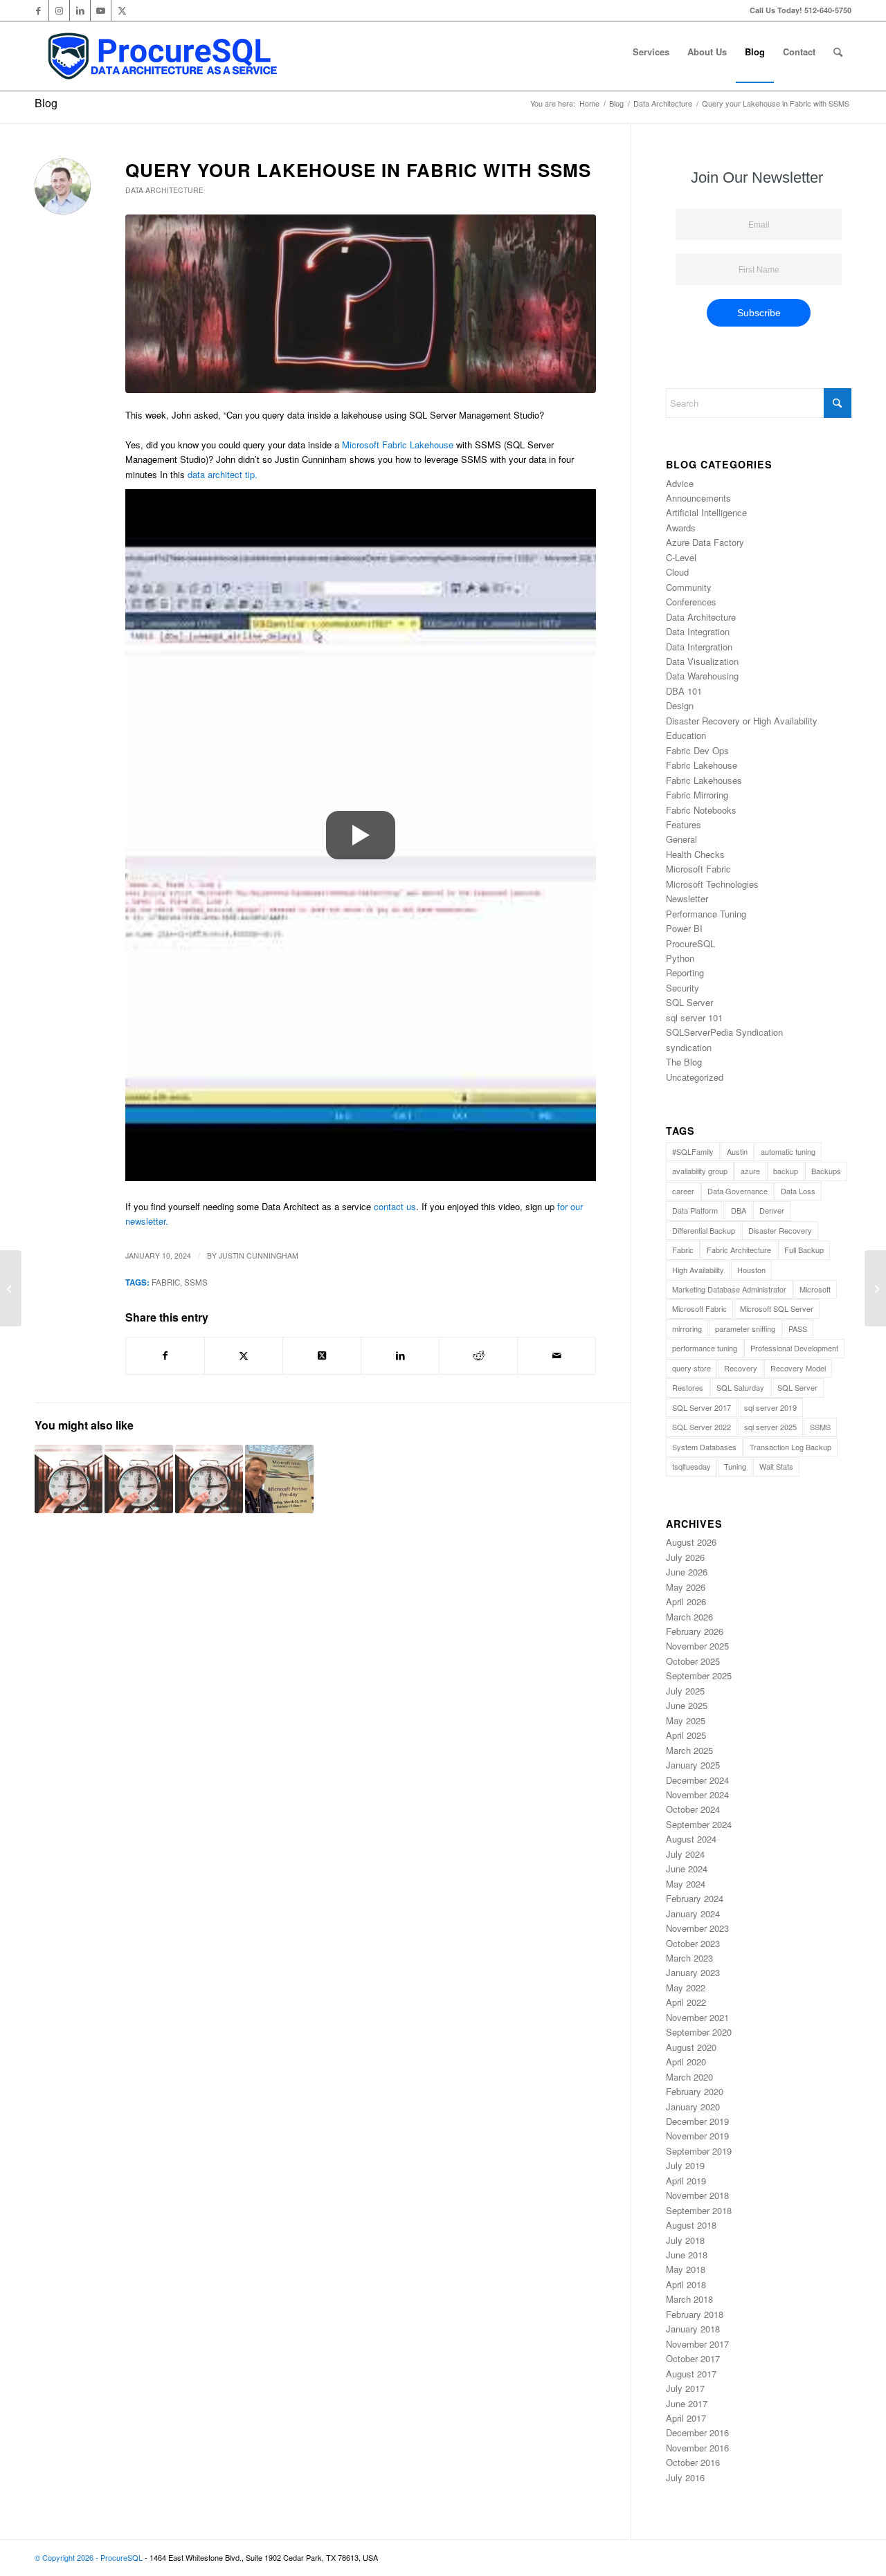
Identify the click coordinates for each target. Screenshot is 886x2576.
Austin (737, 1151)
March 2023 (689, 1958)
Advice (680, 483)
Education (686, 735)
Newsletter (687, 898)
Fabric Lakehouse (702, 765)
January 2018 (693, 2329)
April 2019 (686, 2181)
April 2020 (686, 2062)
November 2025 (697, 1646)
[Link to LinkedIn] (80, 10)
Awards (681, 528)
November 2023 (697, 1928)
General (681, 839)
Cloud (677, 572)
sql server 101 (694, 1017)
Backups (826, 1171)
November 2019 (697, 2136)
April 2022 (686, 2002)
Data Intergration (699, 647)
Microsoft (815, 1289)
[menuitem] (651, 52)
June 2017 (687, 2403)
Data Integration (698, 631)
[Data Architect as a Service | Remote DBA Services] (162, 56)
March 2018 (689, 2299)
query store (691, 1368)
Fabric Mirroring (697, 795)
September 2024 (699, 1824)
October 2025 (693, 1661)
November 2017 (697, 2344)
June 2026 (687, 1572)
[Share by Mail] (557, 1355)
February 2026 (695, 1631)
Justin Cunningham (259, 1255)
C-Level (681, 557)
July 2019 (685, 2165)
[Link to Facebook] (38, 10)
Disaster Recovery (780, 1230)
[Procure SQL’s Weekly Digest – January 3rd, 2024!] (11, 1288)
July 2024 (685, 1854)
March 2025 (689, 1750)
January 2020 (693, 2107)
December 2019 (697, 2121)
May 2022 (686, 1988)
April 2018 (686, 2284)
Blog (46, 103)
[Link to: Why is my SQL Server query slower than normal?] (69, 1479)
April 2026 (686, 1601)
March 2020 (689, 2077)
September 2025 (699, 1675)
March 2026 (689, 1617)
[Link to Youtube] (101, 10)
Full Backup (804, 1250)
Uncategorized (695, 1077)
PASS (798, 1328)
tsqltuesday (691, 1466)
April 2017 (686, 2418)
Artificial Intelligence (706, 512)
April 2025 (686, 1735)
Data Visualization (702, 661)
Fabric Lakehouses (704, 780)
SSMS (196, 1282)
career (683, 1191)
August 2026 (691, 1542)
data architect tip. (223, 474)
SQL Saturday (740, 1387)
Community (689, 587)
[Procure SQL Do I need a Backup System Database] (361, 304)
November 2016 (697, 2448)
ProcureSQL (690, 943)
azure (750, 1171)
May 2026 (686, 1587)
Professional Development (794, 1348)
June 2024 (687, 1869)
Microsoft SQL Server (777, 1308)
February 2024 (695, 1898)
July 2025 (685, 1691)
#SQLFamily (693, 1151)
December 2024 (697, 1780)
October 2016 (693, 2462)
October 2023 (693, 1943)
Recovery (741, 1368)
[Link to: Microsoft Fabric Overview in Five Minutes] (209, 1479)
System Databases (704, 1447)
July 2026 (685, 1557)
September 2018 (699, 2210)
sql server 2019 (770, 1407)
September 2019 (699, 2151)
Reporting (685, 972)
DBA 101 (684, 691)
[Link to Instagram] (59, 10)
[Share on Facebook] (165, 1355)
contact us (395, 1206)
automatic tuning (788, 1151)
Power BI (684, 928)
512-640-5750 (828, 10)
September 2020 (699, 2032)
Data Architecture (164, 190)
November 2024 (697, 1794)
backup (786, 1171)
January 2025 (693, 1765)
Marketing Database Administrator (729, 1289)
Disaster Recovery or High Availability (742, 721)
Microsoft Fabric (698, 869)
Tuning (735, 1466)
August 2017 (691, 2374)
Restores (688, 1387)
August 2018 (691, 2225)
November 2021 (697, 2017)
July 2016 (685, 2477)
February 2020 (695, 2091)
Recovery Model (798, 1368)
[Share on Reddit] (478, 1355)
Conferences (691, 602)
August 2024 (691, 1839)
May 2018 (686, 2269)
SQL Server (689, 1002)
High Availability (698, 1270)
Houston (751, 1270)
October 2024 (693, 1809)
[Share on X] (244, 1355)
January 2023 (693, 1972)
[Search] (838, 52)
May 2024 (686, 1884)
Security (682, 988)
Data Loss (798, 1191)
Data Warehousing (702, 676)
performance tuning (705, 1348)
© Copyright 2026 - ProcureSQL (89, 2557)
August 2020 (691, 2047)
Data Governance (738, 1191)
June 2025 (687, 1705)
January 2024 (693, 1913)
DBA (739, 1210)
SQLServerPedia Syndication (724, 1032)
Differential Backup (704, 1230)
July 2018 (685, 2240)
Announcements (698, 498)
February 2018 (695, 2314)
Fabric (166, 1282)
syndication (689, 1047)
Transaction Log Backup (790, 1447)
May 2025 (686, 1720)
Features (684, 824)
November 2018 (697, 2195)
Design (680, 705)
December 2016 (697, 2432)
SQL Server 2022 (702, 1427)
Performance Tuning (706, 914)
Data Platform (695, 1210)
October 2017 (693, 2358)
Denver (772, 1210)
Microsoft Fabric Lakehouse (398, 445)
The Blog (684, 1062)
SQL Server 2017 (702, 1407)
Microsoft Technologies (712, 884)
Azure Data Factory (705, 542)
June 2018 (687, 2255)
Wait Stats (776, 1466)
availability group (700, 1171)
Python (680, 958)
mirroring (687, 1328)
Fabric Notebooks (701, 810)
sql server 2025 (770, 1427)
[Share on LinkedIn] (400, 1355)
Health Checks (695, 854)
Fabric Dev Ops (697, 750)
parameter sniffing (745, 1328)
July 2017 (685, 2388)
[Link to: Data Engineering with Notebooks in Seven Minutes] (138, 1479)
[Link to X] (122, 10)
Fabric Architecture (739, 1250)
